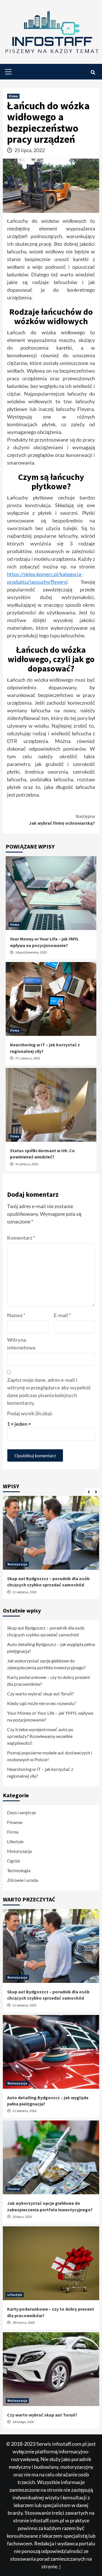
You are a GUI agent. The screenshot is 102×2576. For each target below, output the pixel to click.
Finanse (15, 1822)
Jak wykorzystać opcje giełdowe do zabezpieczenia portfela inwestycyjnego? (46, 1664)
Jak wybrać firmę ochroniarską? (62, 820)
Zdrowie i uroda (23, 1880)
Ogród (13, 1861)
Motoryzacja (17, 1564)
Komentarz (21, 1238)
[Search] (93, 72)
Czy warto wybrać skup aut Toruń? (40, 1694)
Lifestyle (15, 1841)
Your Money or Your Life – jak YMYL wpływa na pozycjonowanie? (50, 1716)
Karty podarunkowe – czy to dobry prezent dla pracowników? (49, 1680)
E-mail (62, 1315)
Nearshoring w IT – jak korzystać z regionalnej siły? (40, 1772)
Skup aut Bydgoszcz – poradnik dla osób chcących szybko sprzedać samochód (46, 1631)
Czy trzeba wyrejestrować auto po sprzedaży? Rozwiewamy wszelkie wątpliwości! (40, 1736)
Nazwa (16, 1315)
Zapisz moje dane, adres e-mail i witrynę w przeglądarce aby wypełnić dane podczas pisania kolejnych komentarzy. (49, 1391)
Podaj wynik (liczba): (30, 1413)
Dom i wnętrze (21, 1812)
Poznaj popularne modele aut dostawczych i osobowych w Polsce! (50, 1756)
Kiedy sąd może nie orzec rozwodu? (42, 1703)
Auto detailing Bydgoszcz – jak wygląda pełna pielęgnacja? (51, 1648)
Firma (13, 96)
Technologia (19, 1870)
